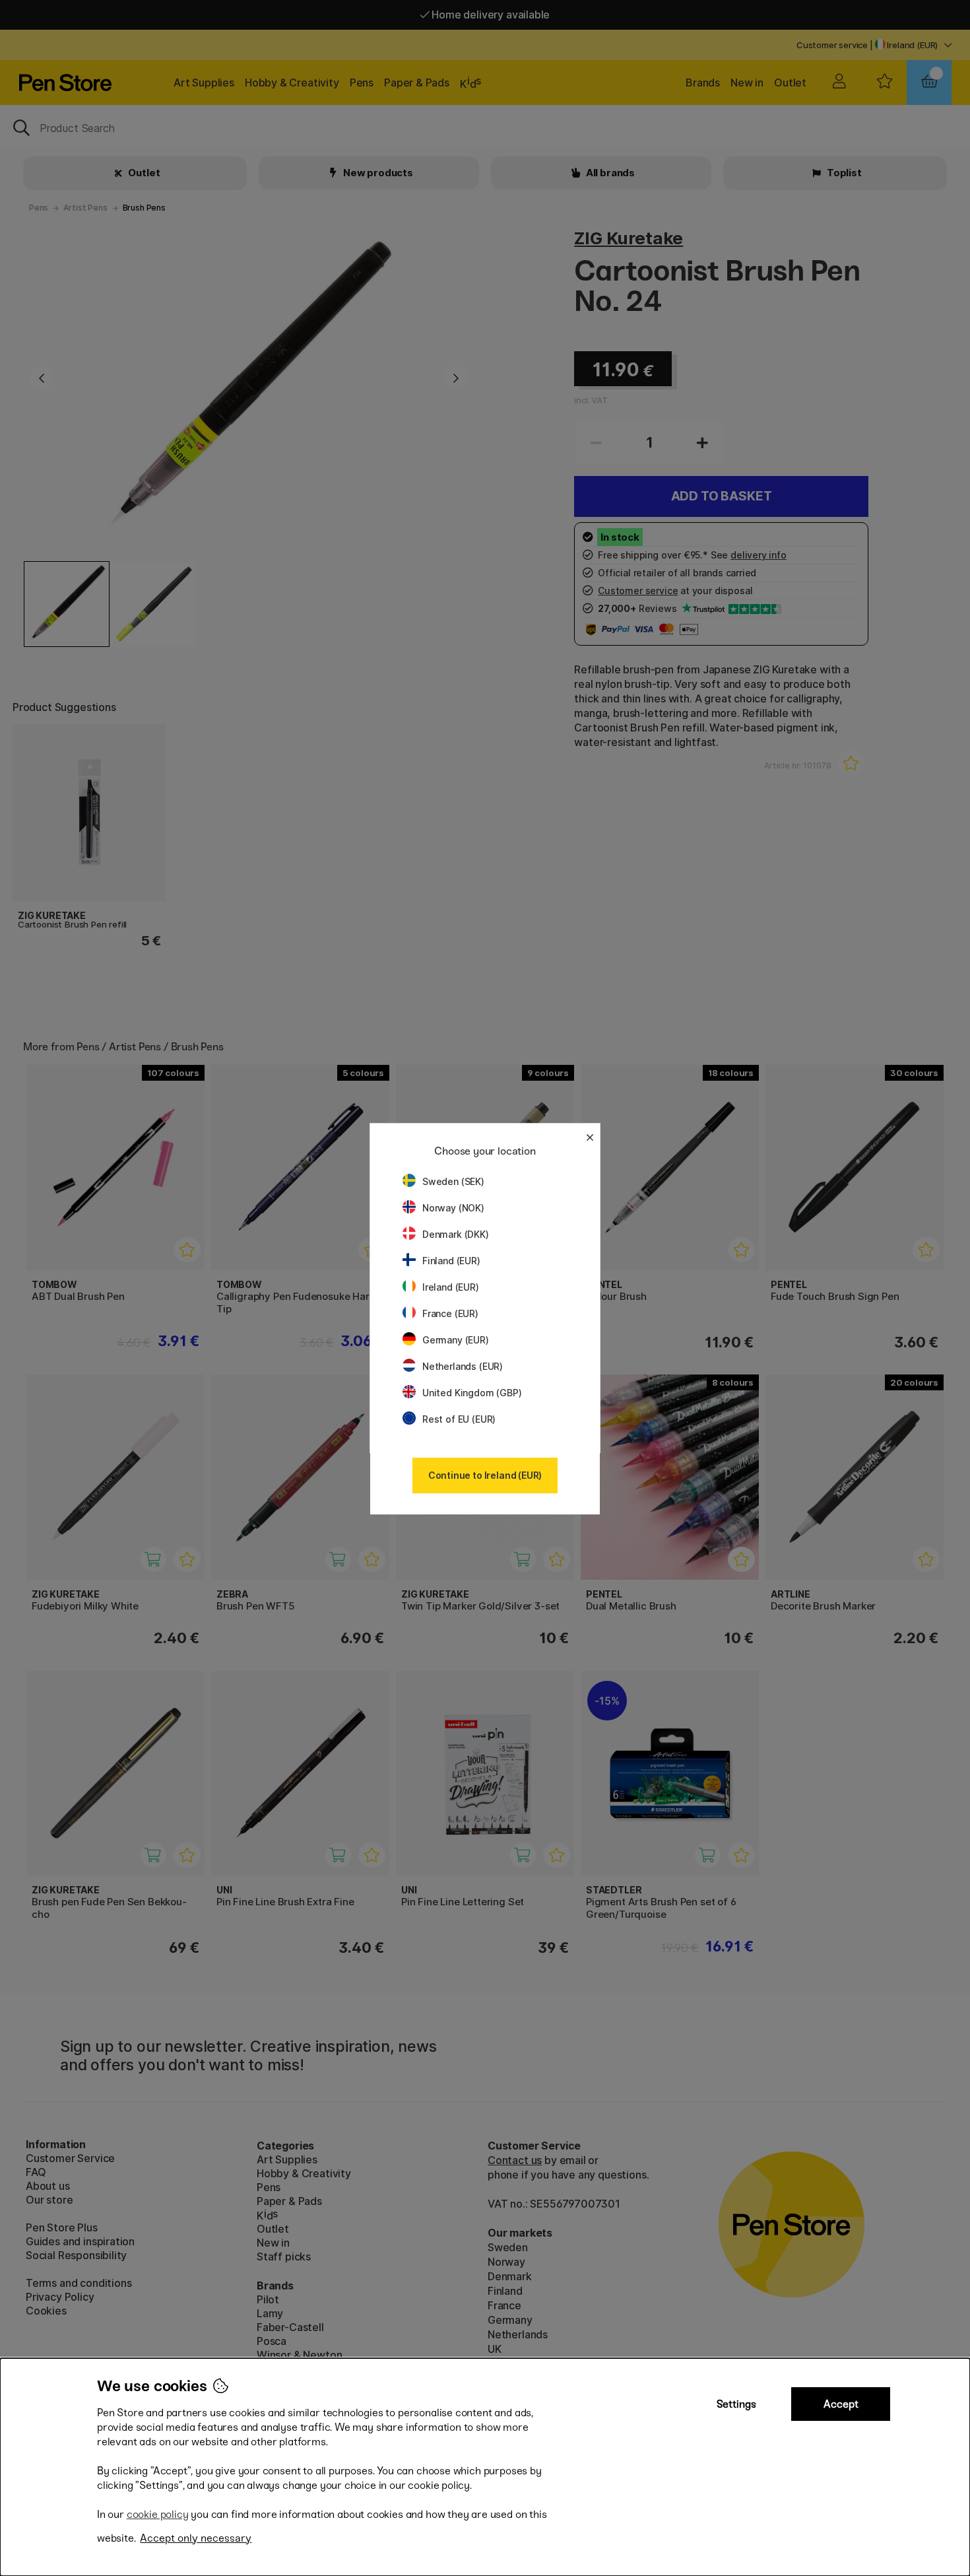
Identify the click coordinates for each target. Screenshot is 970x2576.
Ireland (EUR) (451, 1287)
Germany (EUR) (456, 1340)
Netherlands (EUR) (463, 1366)
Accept (841, 2404)
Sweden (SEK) (453, 1181)
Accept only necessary (196, 2538)
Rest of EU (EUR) (459, 1419)
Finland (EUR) (451, 1261)
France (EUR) (450, 1313)
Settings (736, 2404)
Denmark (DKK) (456, 1234)
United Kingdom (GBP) (472, 1393)
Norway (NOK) (453, 1208)
